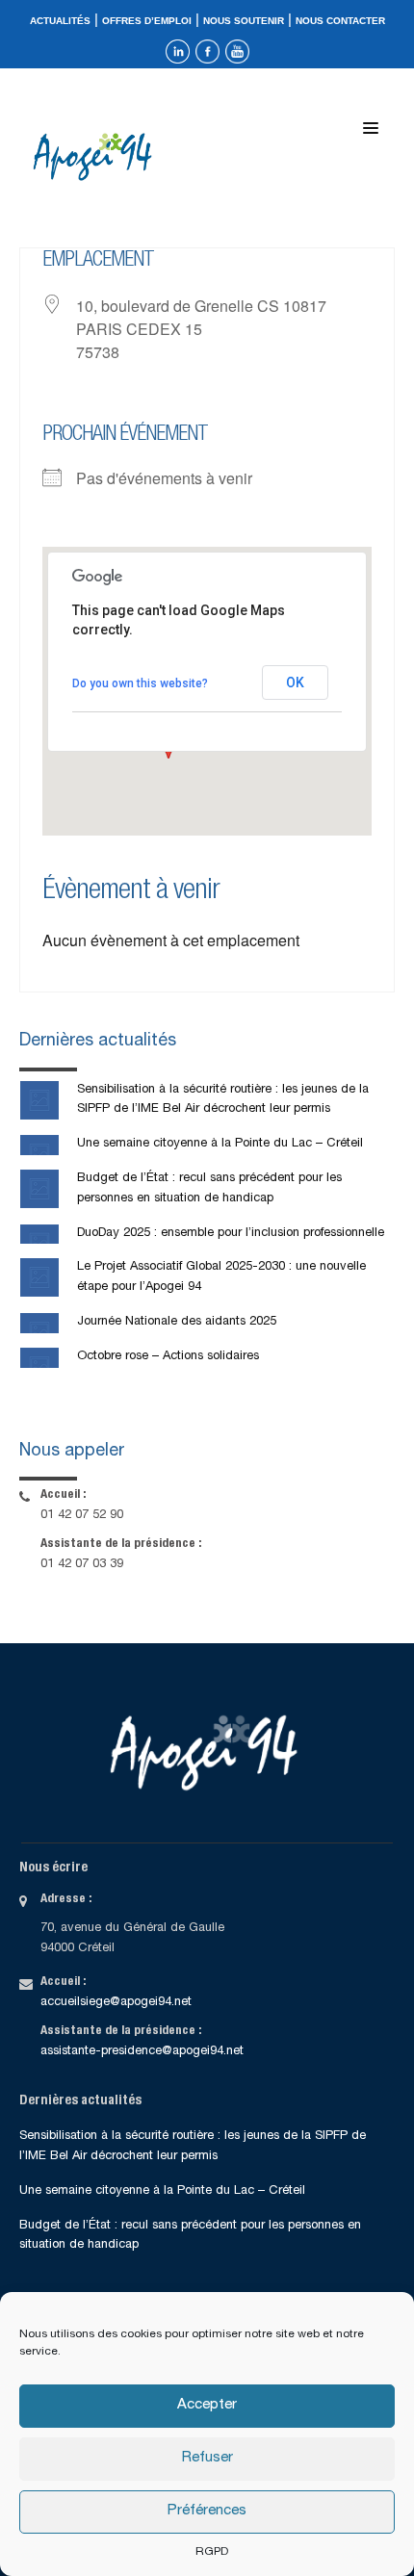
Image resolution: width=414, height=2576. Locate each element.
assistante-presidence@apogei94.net (142, 2052)
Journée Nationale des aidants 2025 (177, 1322)
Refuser (207, 2458)
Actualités (60, 21)
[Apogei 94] (97, 157)
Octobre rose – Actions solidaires (168, 1357)
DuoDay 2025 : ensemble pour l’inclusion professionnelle (231, 1234)
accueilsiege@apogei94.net (116, 2003)
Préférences (207, 2511)
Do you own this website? (140, 683)
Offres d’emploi (147, 21)
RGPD (212, 2552)
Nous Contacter (340, 21)
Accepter (207, 2405)
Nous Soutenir (244, 21)
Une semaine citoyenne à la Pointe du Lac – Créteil (220, 1144)
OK (295, 683)
